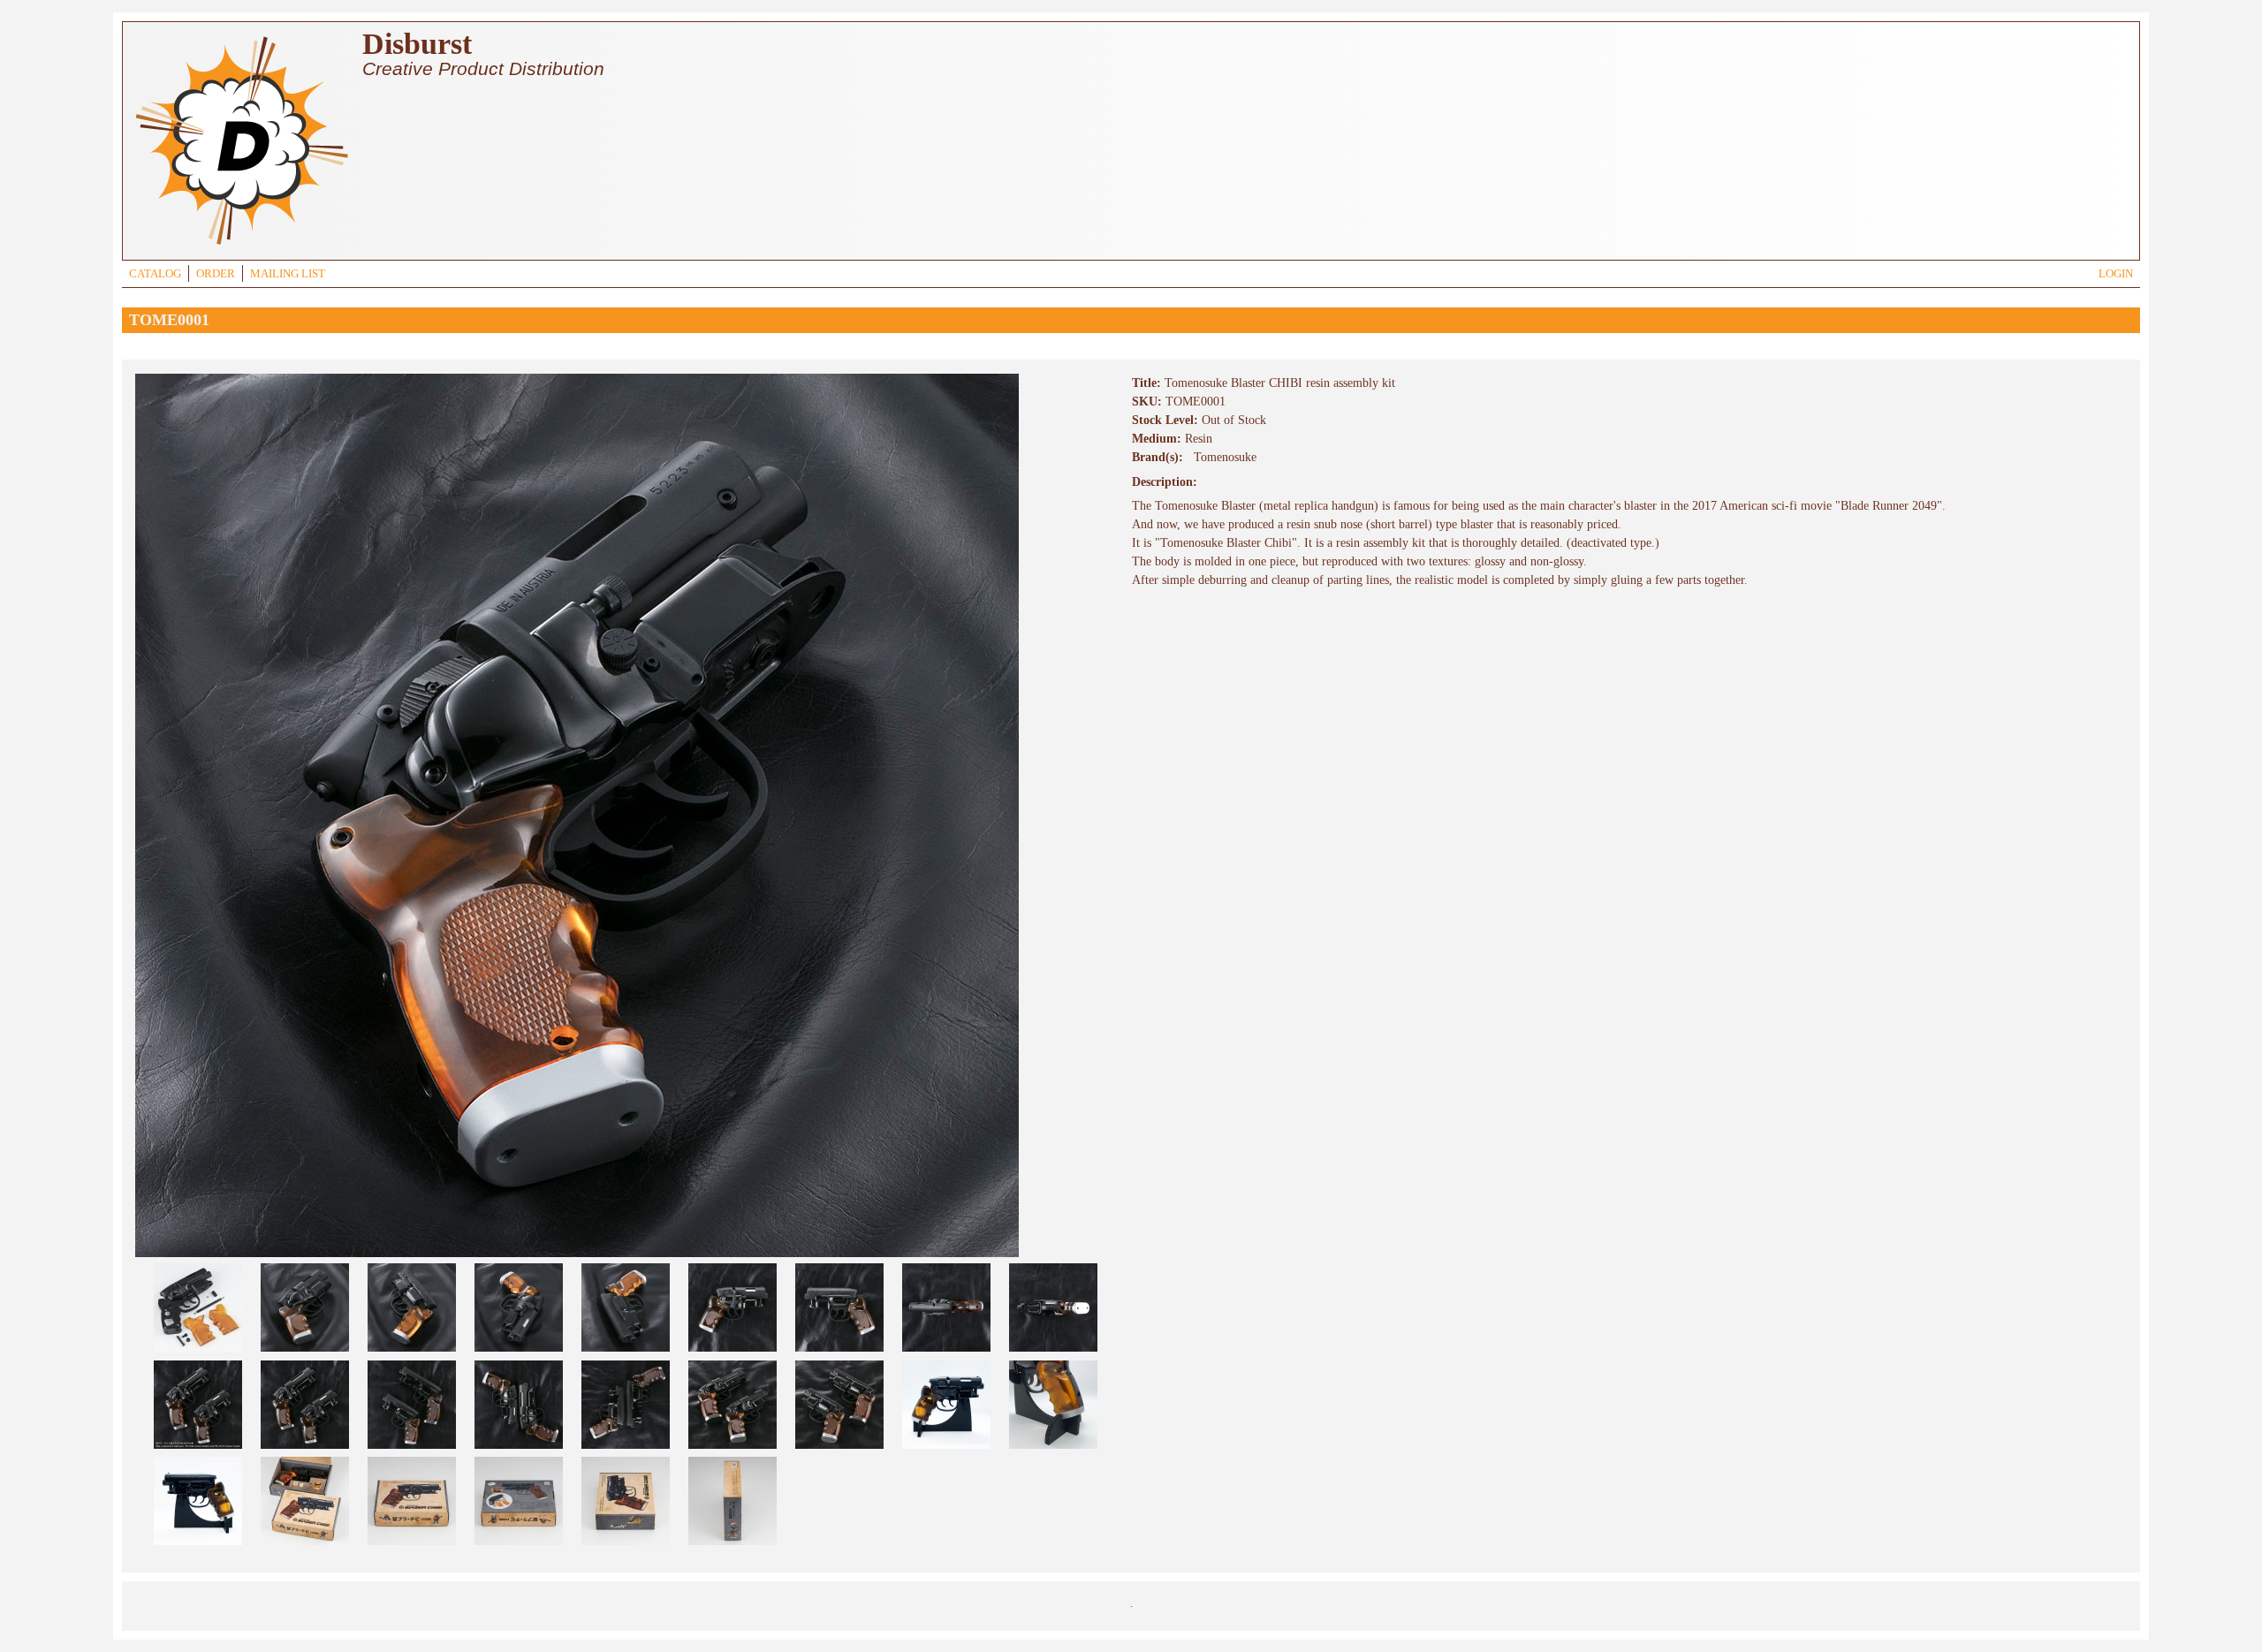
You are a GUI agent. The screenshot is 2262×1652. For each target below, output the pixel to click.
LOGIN (2116, 274)
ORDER (216, 274)
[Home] (241, 247)
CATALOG (155, 274)
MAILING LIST (288, 274)
